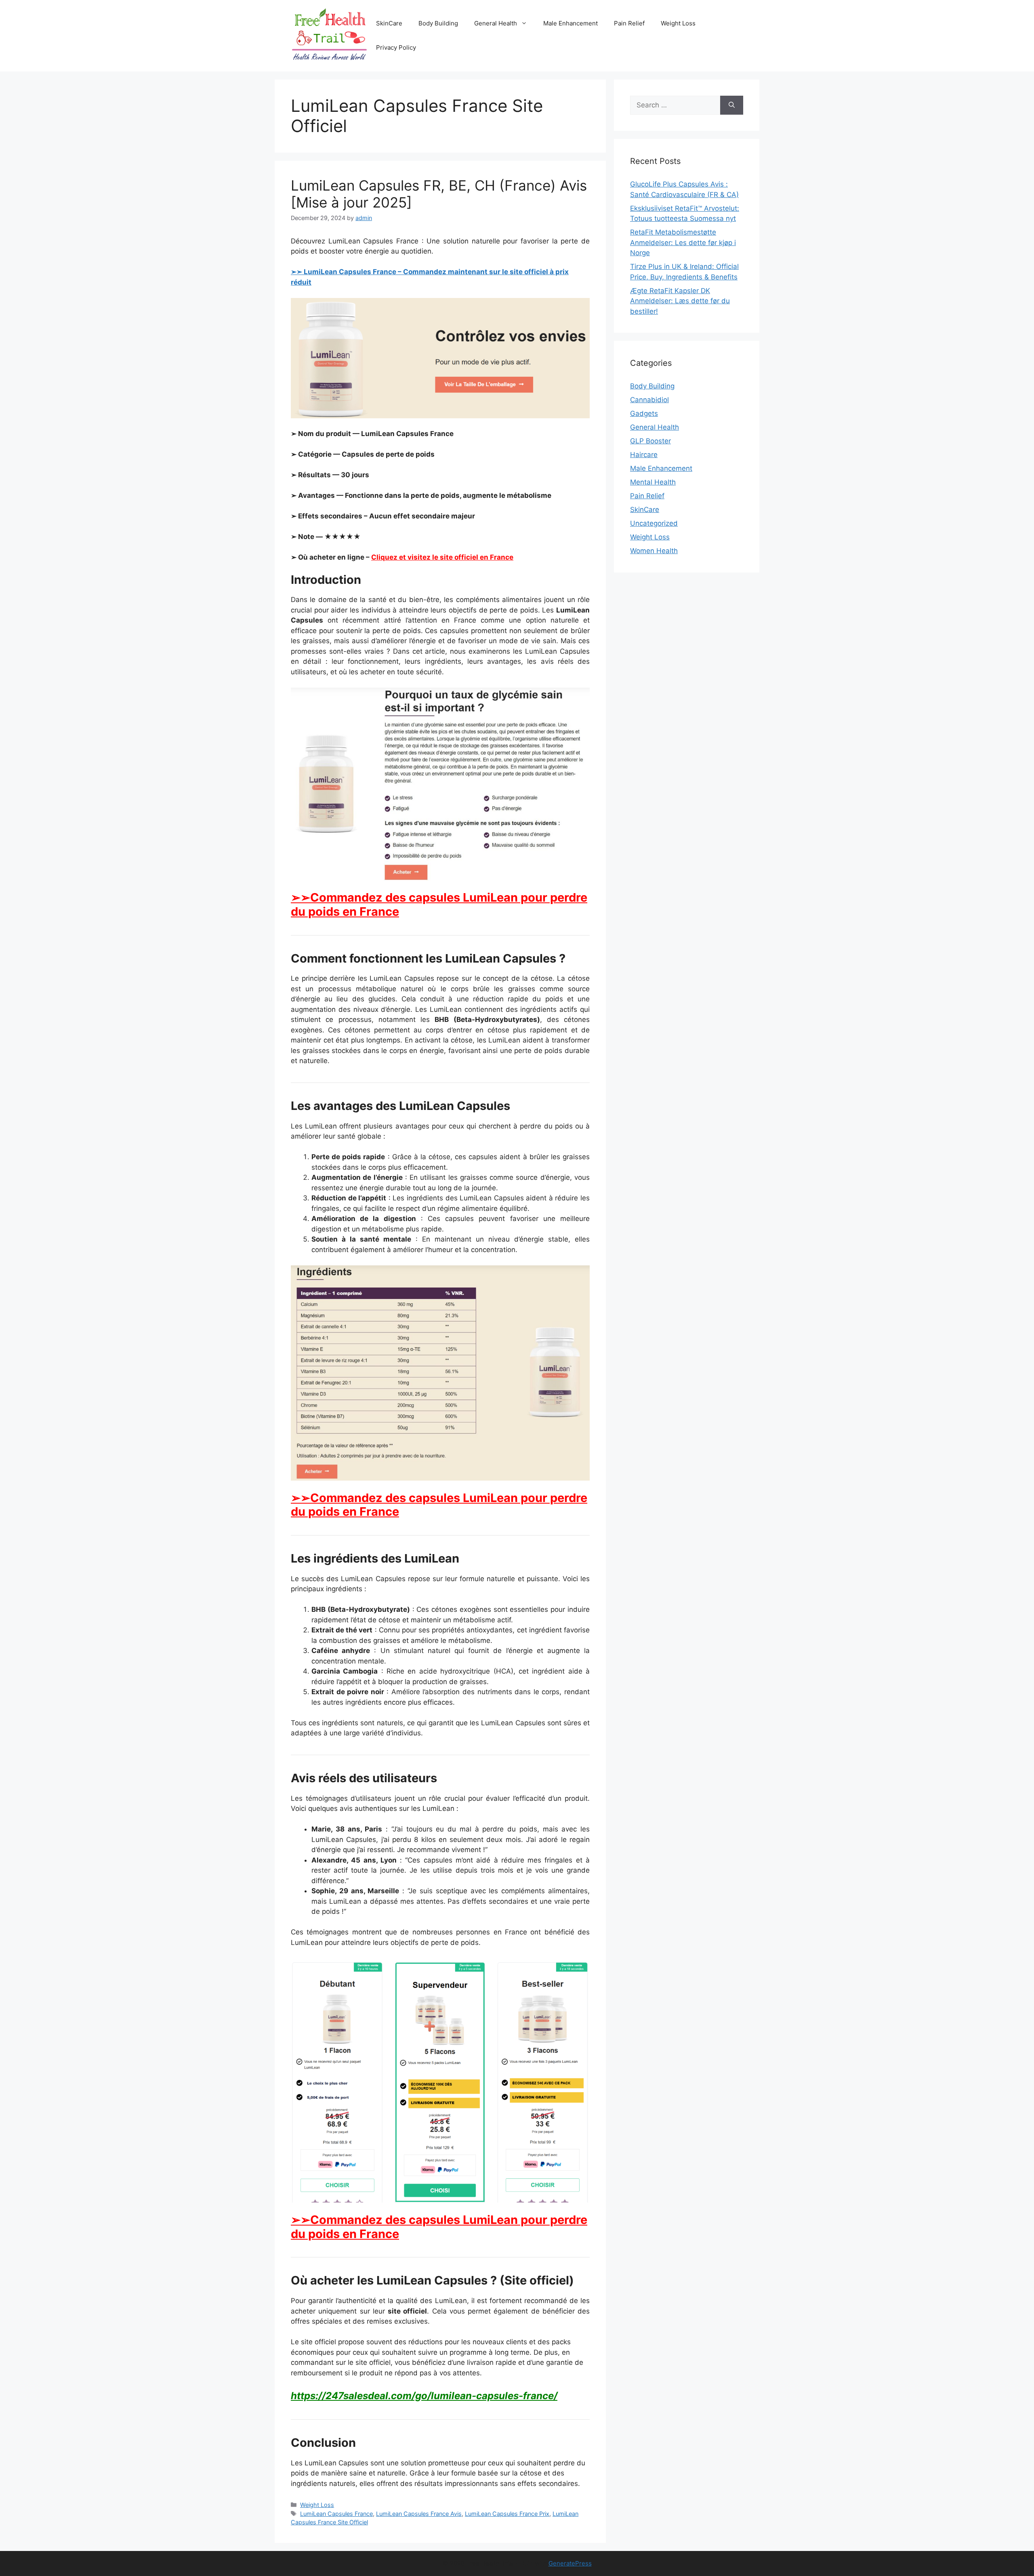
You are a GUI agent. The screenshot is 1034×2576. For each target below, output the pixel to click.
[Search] (732, 105)
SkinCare (389, 23)
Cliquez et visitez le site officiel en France (442, 557)
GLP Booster (650, 441)
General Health (496, 23)
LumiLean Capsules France (336, 2514)
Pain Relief (629, 23)
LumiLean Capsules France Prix (507, 2514)
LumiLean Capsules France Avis (419, 2514)
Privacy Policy (396, 47)
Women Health (654, 551)
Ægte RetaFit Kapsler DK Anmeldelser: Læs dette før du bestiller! (680, 301)
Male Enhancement (571, 23)
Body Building (438, 23)
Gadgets (644, 413)
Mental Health (653, 482)
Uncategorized (654, 523)
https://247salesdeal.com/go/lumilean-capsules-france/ (424, 2396)
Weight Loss (678, 23)
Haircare (644, 455)
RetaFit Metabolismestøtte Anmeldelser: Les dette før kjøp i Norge (683, 242)
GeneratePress (570, 2563)
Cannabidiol (649, 400)
